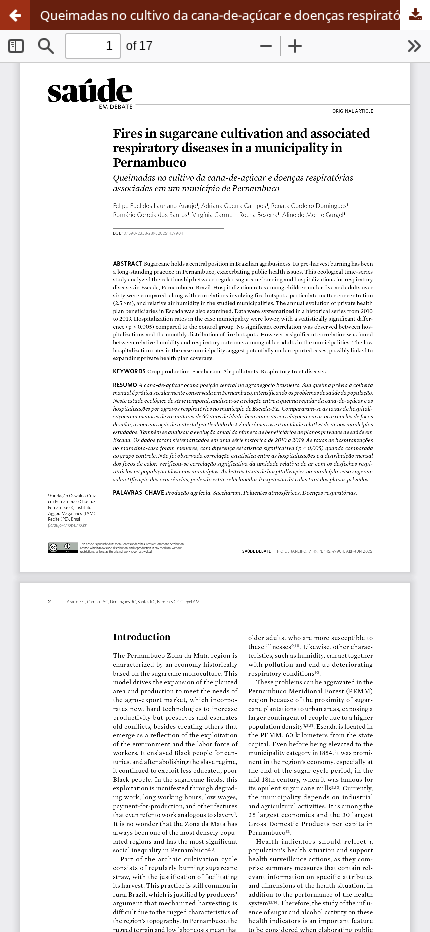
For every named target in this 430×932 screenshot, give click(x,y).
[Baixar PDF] (415, 15)
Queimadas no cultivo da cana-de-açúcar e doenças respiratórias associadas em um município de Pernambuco (235, 15)
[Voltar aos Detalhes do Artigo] (15, 15)
